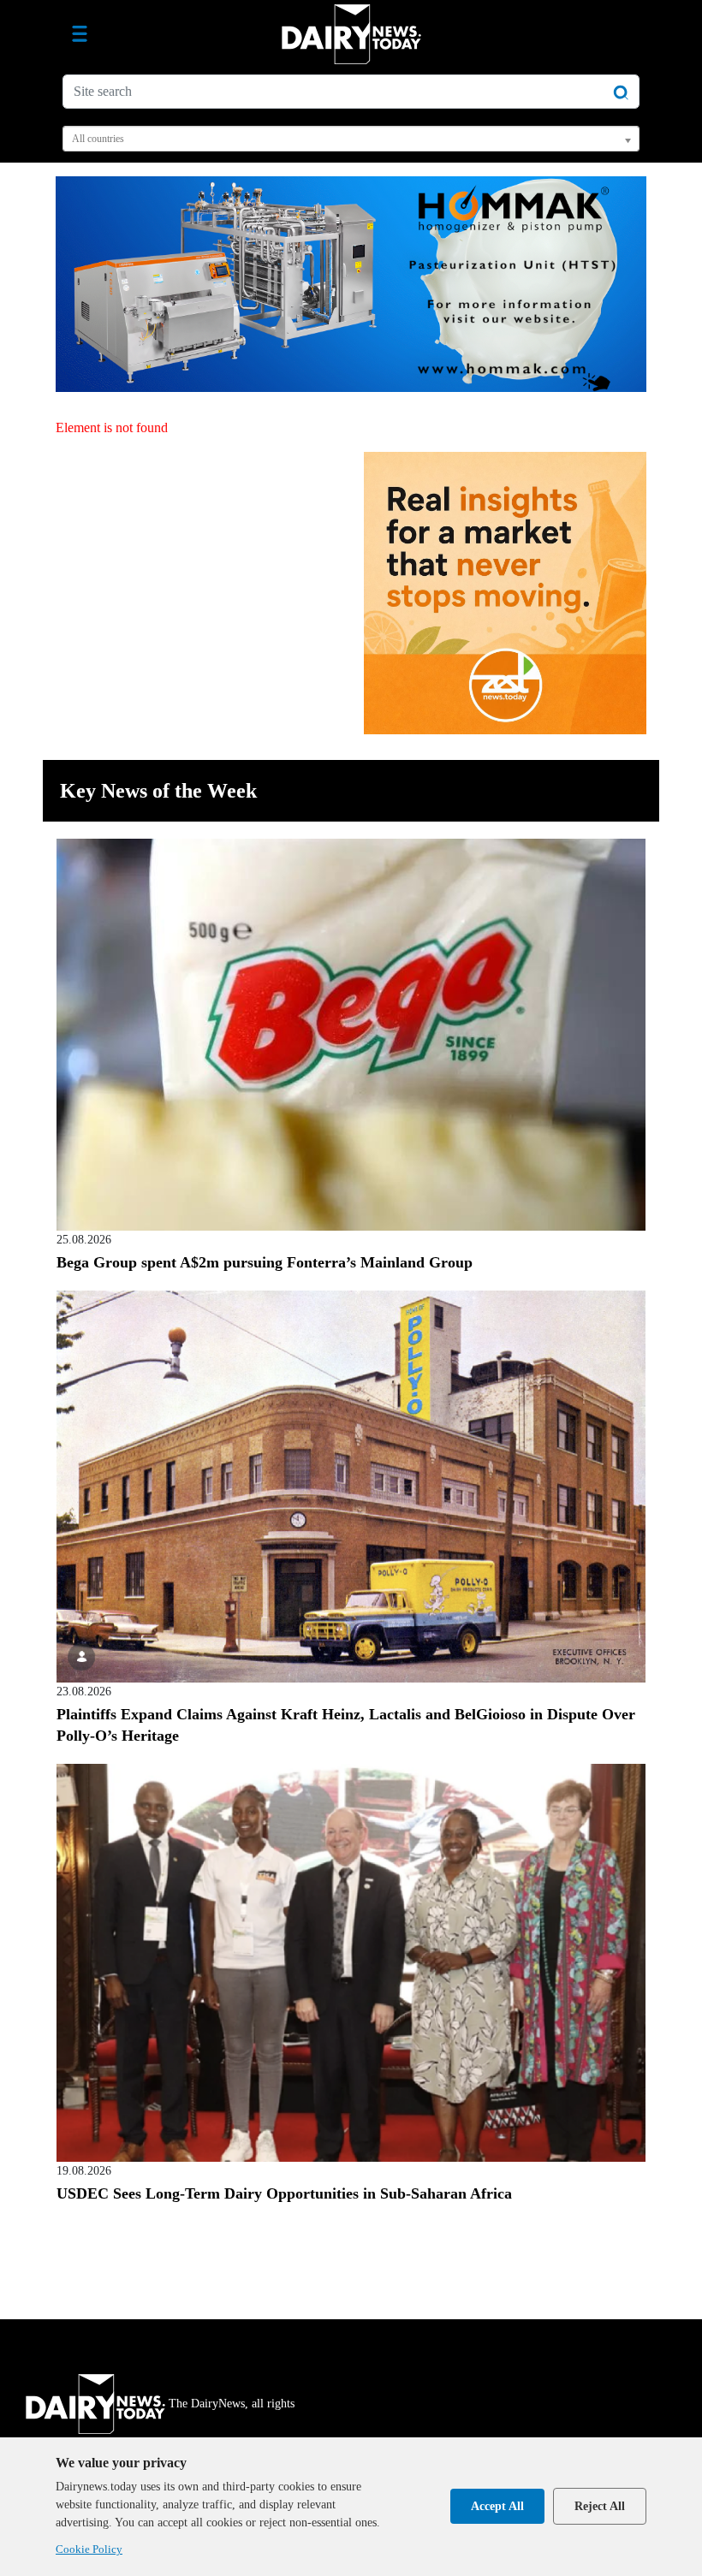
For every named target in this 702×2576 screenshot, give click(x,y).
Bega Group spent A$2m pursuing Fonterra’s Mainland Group (265, 1262)
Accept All (497, 2506)
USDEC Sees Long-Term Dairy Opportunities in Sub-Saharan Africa (284, 2193)
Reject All (600, 2506)
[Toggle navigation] (80, 34)
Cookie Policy (89, 2549)
